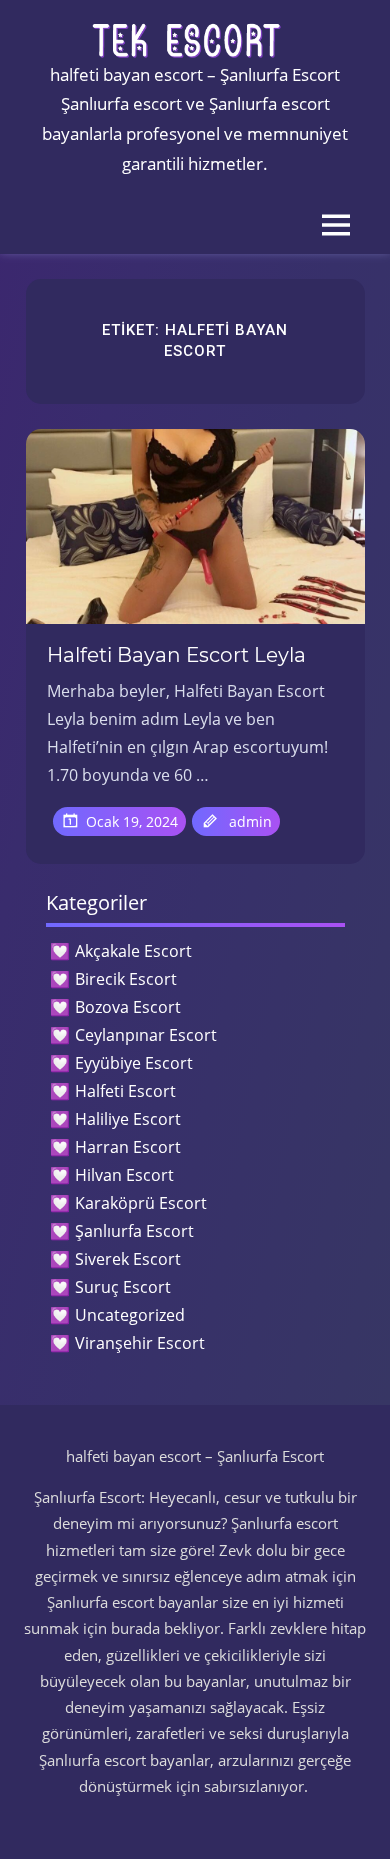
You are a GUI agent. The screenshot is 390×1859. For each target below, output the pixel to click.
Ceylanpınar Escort (146, 1035)
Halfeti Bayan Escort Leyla (176, 655)
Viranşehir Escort (140, 1343)
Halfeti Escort (125, 1091)
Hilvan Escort (124, 1175)
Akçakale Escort (133, 951)
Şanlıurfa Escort (134, 1231)
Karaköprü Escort (141, 1203)
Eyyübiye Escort (134, 1063)
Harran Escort (128, 1147)
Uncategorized (130, 1315)
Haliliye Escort (128, 1119)
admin (250, 821)
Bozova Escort (128, 1007)
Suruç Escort (123, 1287)
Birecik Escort (126, 979)
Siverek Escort (128, 1259)
